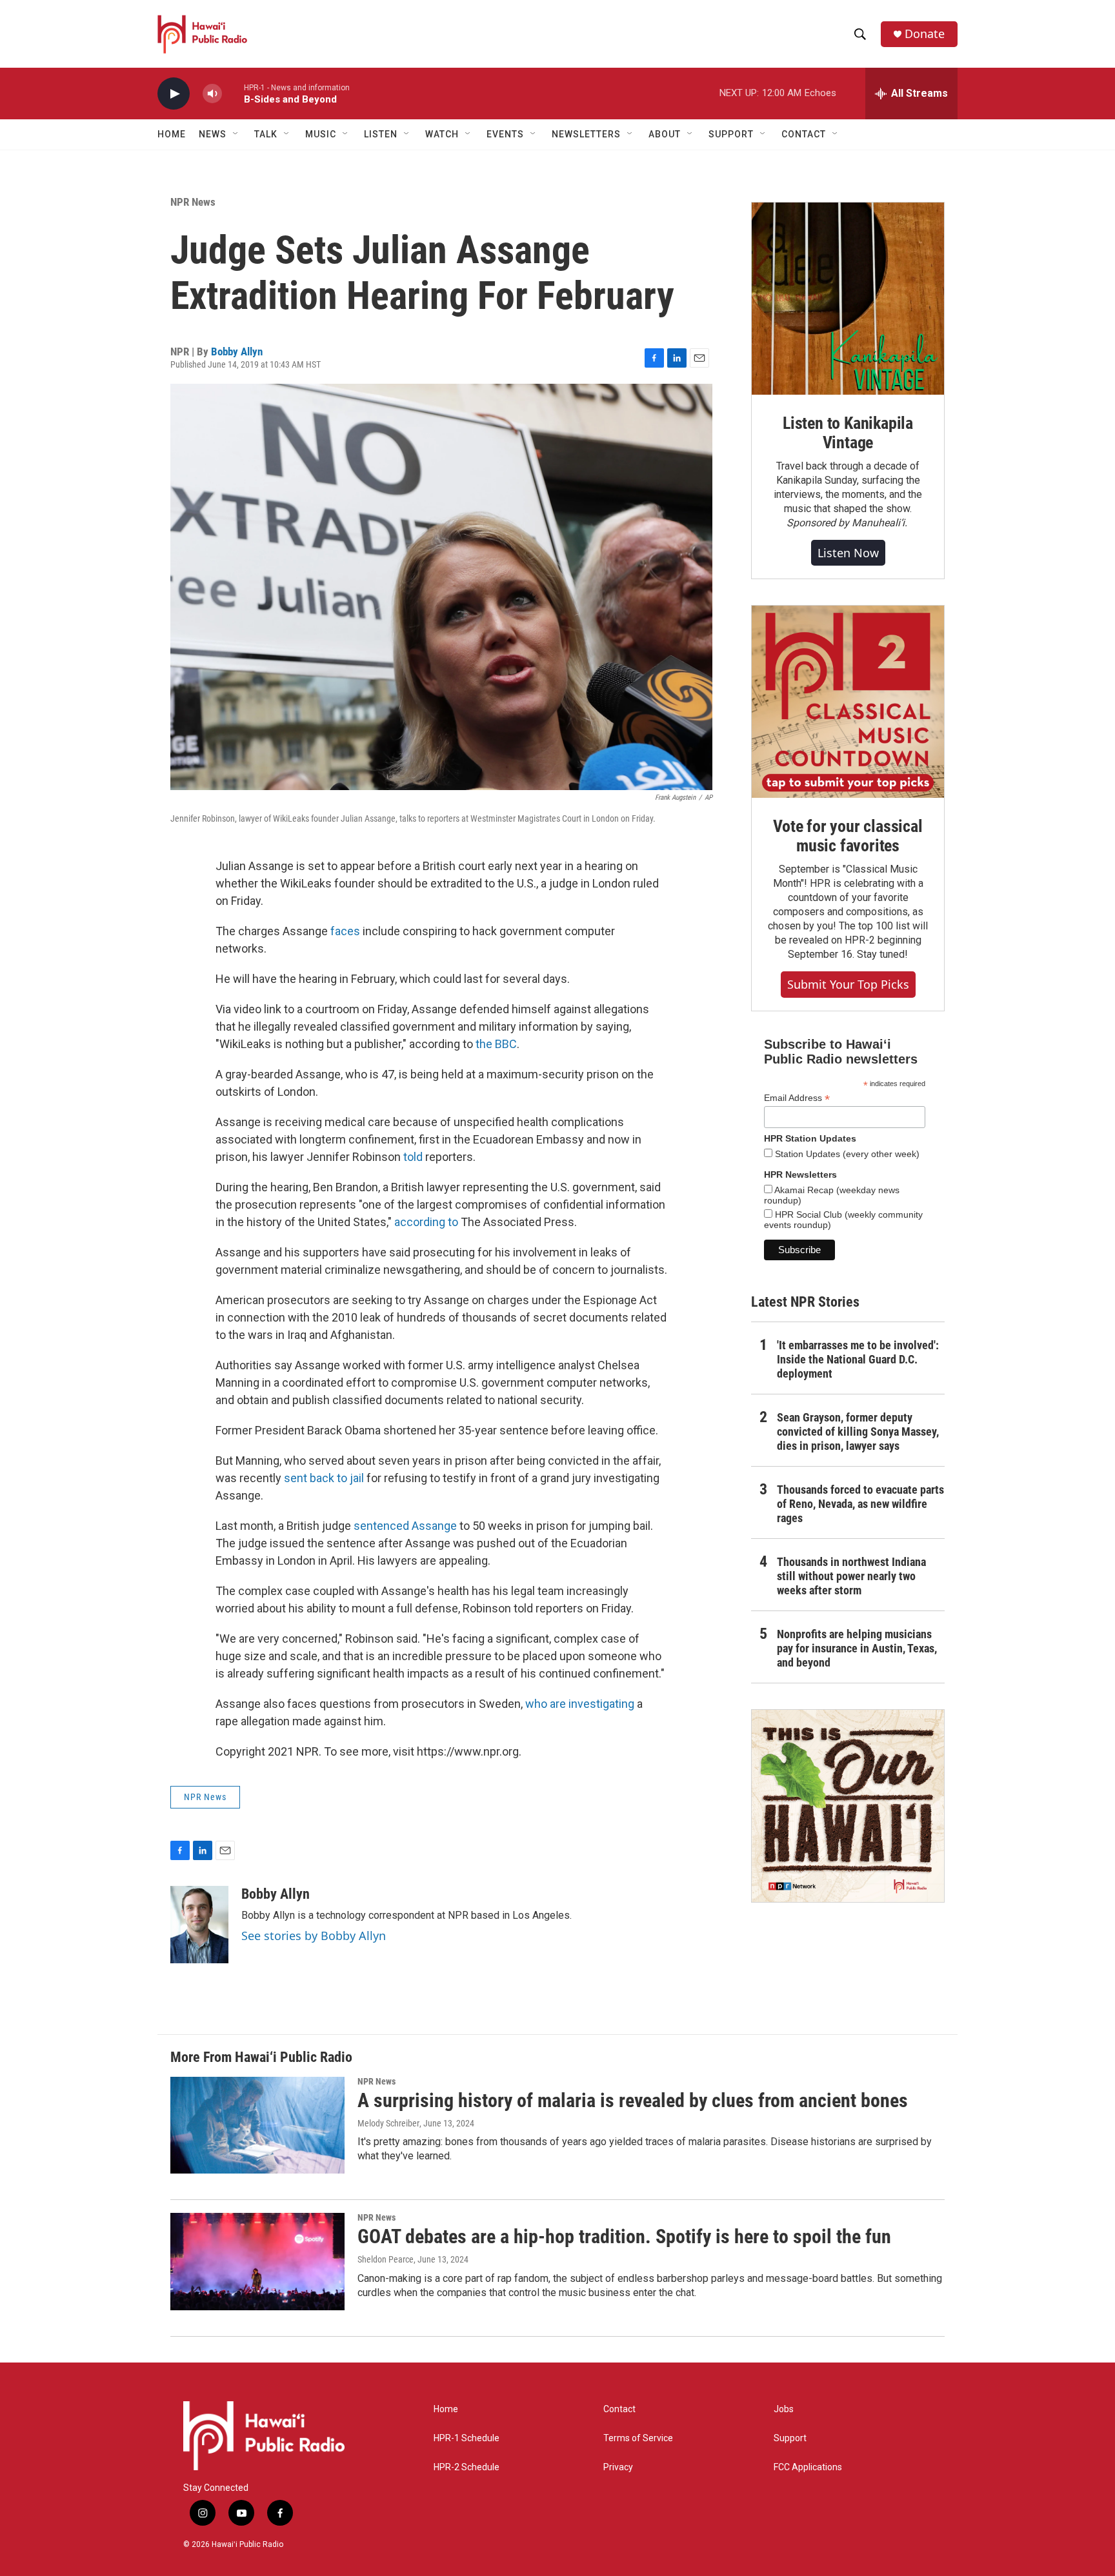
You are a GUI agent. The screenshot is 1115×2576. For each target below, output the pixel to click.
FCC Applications (808, 2467)
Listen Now (848, 553)
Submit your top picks (848, 984)
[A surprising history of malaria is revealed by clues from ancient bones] (257, 2125)
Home (172, 134)
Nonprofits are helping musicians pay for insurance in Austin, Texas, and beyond (857, 1648)
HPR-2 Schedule (467, 2467)
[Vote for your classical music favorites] (848, 702)
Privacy (618, 2467)
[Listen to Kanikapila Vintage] (848, 299)
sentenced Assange (405, 1526)
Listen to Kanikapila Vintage (848, 433)
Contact (619, 2409)
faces (347, 931)
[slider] (233, 93)
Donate (925, 34)
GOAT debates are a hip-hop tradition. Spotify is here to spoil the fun (624, 2236)
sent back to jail (324, 1478)
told (414, 1157)
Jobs (784, 2409)
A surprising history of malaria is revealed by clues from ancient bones (633, 2100)
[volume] (212, 94)
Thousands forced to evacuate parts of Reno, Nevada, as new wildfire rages (860, 1504)
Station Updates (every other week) (846, 1154)
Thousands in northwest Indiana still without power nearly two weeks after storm (851, 1576)
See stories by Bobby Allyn (314, 1936)
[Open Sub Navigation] (236, 134)
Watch (442, 134)
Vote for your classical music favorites (848, 836)
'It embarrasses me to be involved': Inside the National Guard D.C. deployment (858, 1359)
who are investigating (580, 1704)
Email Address (797, 1098)
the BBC (496, 1044)
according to (426, 1222)
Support (790, 2438)
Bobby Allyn (237, 352)
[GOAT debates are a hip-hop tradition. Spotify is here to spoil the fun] (257, 2261)
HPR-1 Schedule (467, 2438)
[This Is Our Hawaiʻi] (848, 1806)
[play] (174, 94)
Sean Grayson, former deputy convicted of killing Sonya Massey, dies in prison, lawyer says (858, 1432)
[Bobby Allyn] (199, 1925)
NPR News (193, 202)
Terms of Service (638, 2438)
